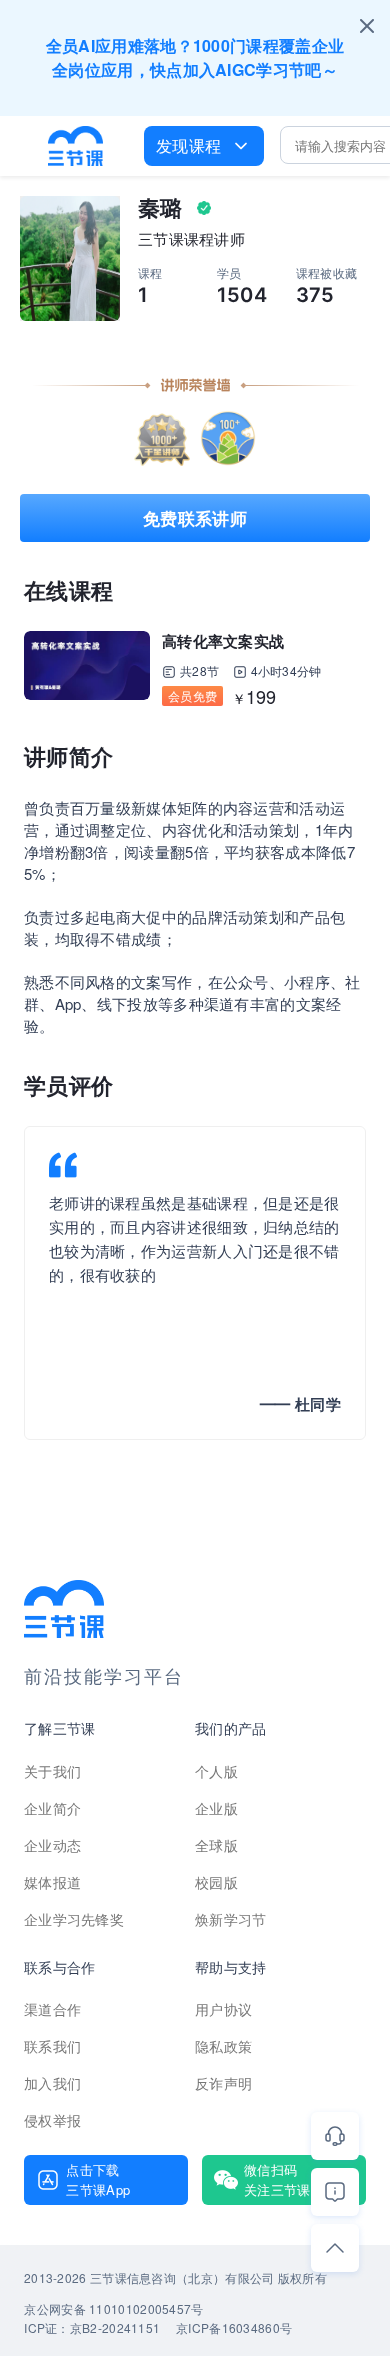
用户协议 (223, 2009)
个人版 (216, 1771)
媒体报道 (52, 1882)
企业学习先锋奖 (74, 1919)
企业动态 (52, 1845)
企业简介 (52, 1808)
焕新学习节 (231, 1919)
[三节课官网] (76, 146)
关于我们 (52, 1771)
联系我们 (52, 2046)
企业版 (216, 1808)
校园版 (216, 1882)
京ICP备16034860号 (234, 2327)
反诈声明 (223, 2083)
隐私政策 (223, 2046)
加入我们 (52, 2083)
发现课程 (188, 145)
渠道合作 (52, 2009)
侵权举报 (52, 2120)
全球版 (216, 1845)
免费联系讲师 (195, 518)
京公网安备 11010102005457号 (113, 2308)
